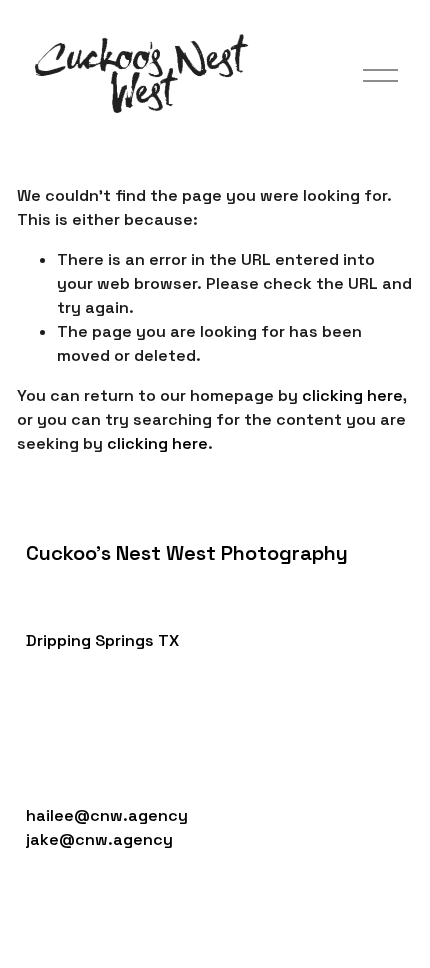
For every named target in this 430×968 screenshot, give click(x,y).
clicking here (352, 395)
